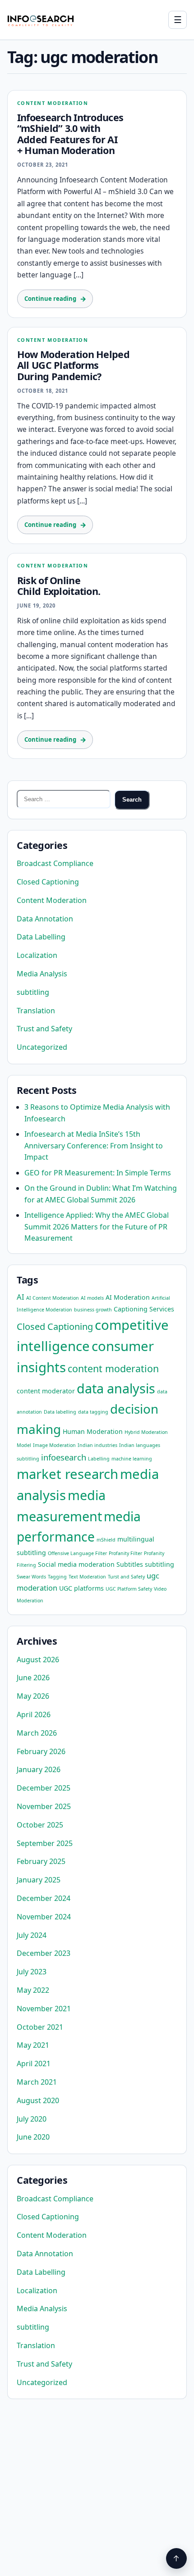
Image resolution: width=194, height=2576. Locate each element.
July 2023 (32, 1972)
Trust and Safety (44, 1029)
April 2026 (34, 1714)
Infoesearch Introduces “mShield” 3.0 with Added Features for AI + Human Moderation (70, 134)
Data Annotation (45, 919)
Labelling (99, 1459)
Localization (37, 955)
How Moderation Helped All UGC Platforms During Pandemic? (73, 365)
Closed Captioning (48, 882)
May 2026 (33, 1696)
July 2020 (32, 2119)
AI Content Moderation (53, 1298)
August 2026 (38, 1660)
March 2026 (37, 1733)
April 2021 (34, 2064)
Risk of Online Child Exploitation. (59, 586)
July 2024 (32, 1935)
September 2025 (45, 1843)
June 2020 (33, 2137)
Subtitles (130, 1564)
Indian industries (97, 1445)
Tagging (57, 1577)
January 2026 (39, 1769)
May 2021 (33, 2045)
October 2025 (40, 1825)
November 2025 (44, 1806)
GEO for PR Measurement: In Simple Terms (98, 1173)
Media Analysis (42, 974)
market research (67, 1474)
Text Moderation (87, 1577)
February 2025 (41, 1861)
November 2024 (44, 1917)
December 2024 (44, 1898)
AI (21, 1297)
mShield (106, 1540)
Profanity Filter (125, 1553)
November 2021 (44, 2009)
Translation (36, 1011)
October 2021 (40, 2027)
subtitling (33, 992)
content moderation (113, 1368)
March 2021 (37, 2082)
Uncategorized (42, 1047)
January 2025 (39, 1880)
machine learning (132, 1459)
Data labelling (60, 1412)
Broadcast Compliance (55, 863)
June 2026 (33, 1678)
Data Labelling (41, 937)
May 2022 (33, 1990)
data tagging (93, 1412)
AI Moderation (128, 1297)
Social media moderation (76, 1564)
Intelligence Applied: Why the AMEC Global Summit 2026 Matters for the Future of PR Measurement (97, 1227)
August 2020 (38, 2100)
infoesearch (64, 1457)
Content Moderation (53, 103)
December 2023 (44, 1953)
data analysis (116, 1388)
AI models (92, 1298)
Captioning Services (144, 1309)
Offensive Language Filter (77, 1553)
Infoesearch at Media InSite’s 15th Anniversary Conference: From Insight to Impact (94, 1145)
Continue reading (50, 299)
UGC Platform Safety (129, 1589)
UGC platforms (81, 1588)
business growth (93, 1310)
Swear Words (31, 1577)
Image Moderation (54, 1445)
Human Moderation (93, 1431)
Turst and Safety (126, 1577)
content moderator (46, 1391)
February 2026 (41, 1751)
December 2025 (44, 1788)
